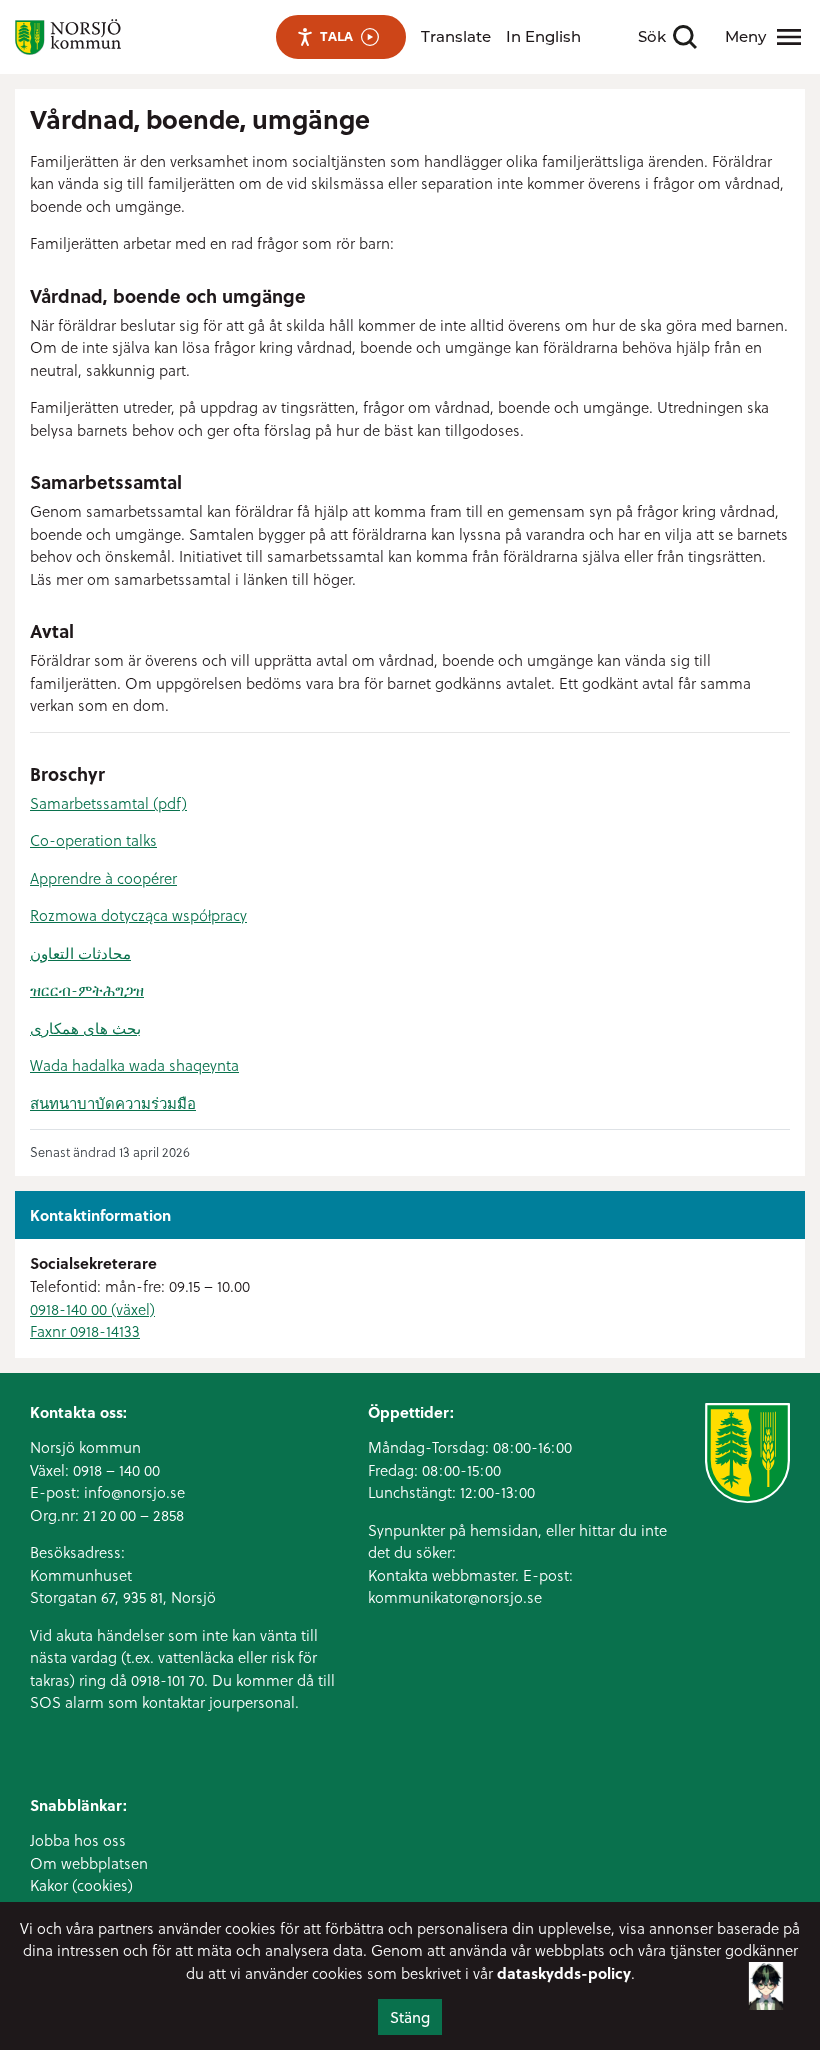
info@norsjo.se (134, 1492)
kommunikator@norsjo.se (455, 1597)
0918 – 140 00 (116, 1470)
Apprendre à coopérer (103, 878)
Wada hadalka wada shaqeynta (134, 1065)
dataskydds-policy (564, 1973)
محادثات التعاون (80, 953)
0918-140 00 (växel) (92, 1309)
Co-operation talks (93, 840)
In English (543, 36)
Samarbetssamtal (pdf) (108, 803)
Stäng (410, 2017)
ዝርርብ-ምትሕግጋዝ (87, 990)
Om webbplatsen (89, 1863)
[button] (766, 1991)
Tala (336, 36)
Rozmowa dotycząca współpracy (138, 915)
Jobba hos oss (78, 1840)
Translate (456, 36)
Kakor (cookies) (81, 1885)
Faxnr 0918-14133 (85, 1331)
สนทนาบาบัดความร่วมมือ (113, 1103)
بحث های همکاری (85, 1028)
